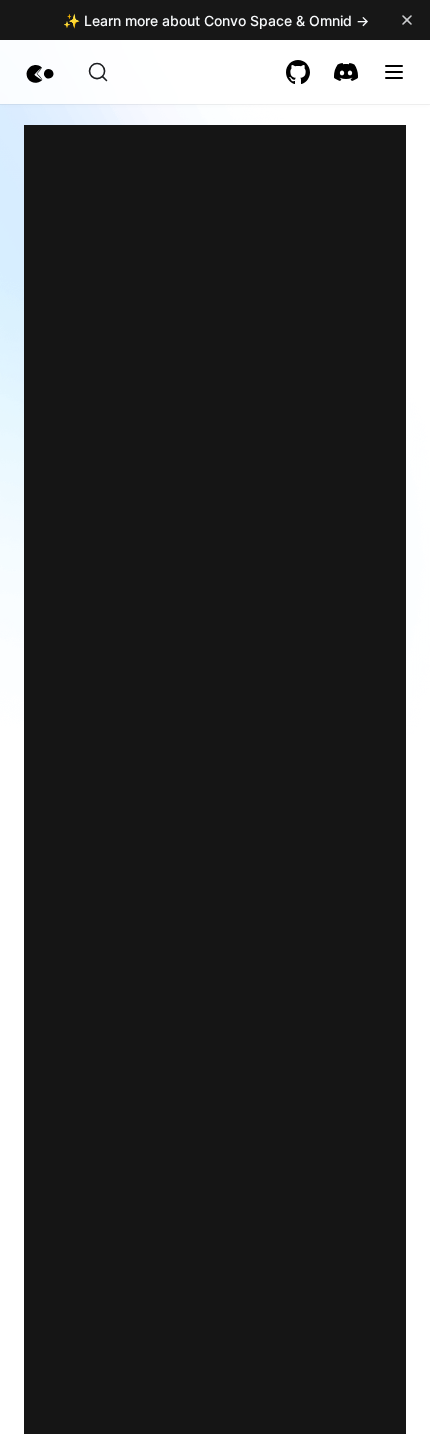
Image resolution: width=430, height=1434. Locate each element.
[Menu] (394, 72)
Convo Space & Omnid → (286, 20)
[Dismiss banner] (407, 20)
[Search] (98, 72)
